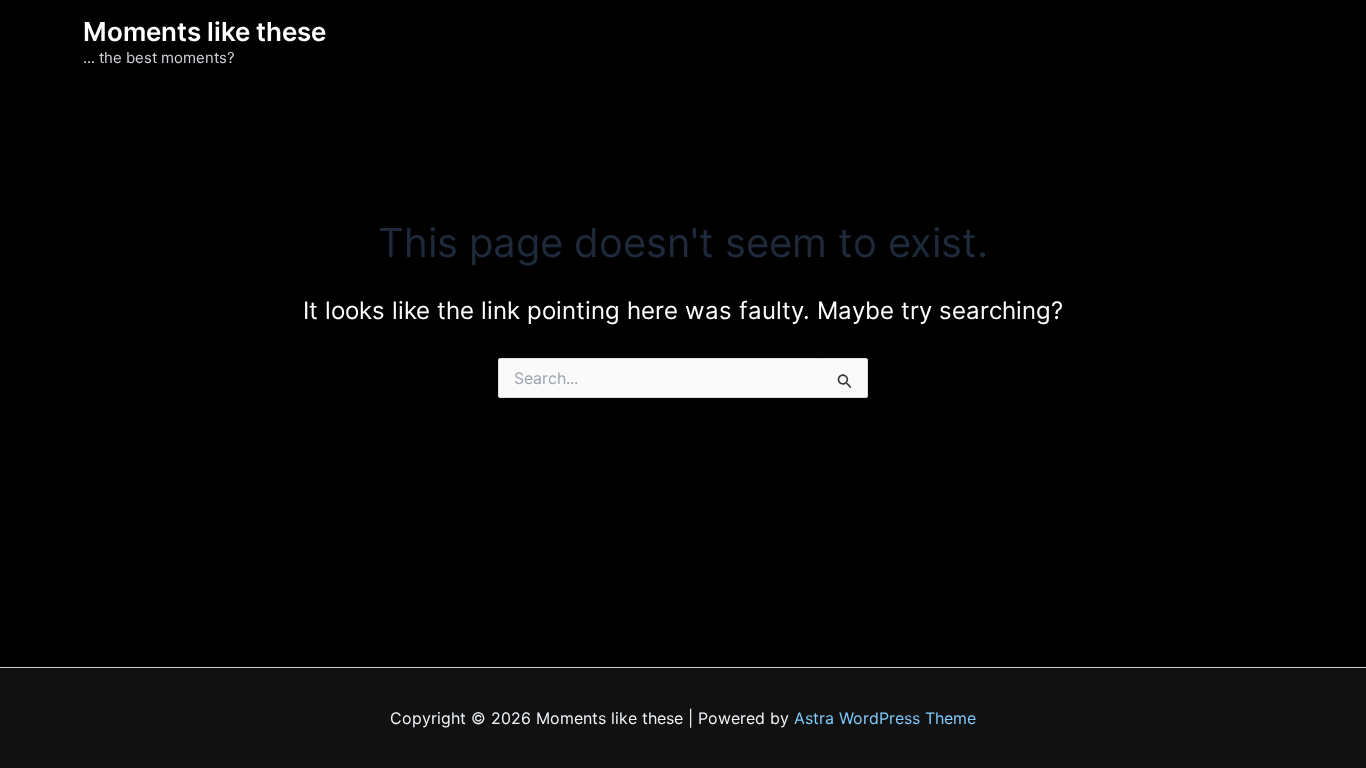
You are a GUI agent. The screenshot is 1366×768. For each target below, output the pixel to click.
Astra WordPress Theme (885, 718)
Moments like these (204, 31)
